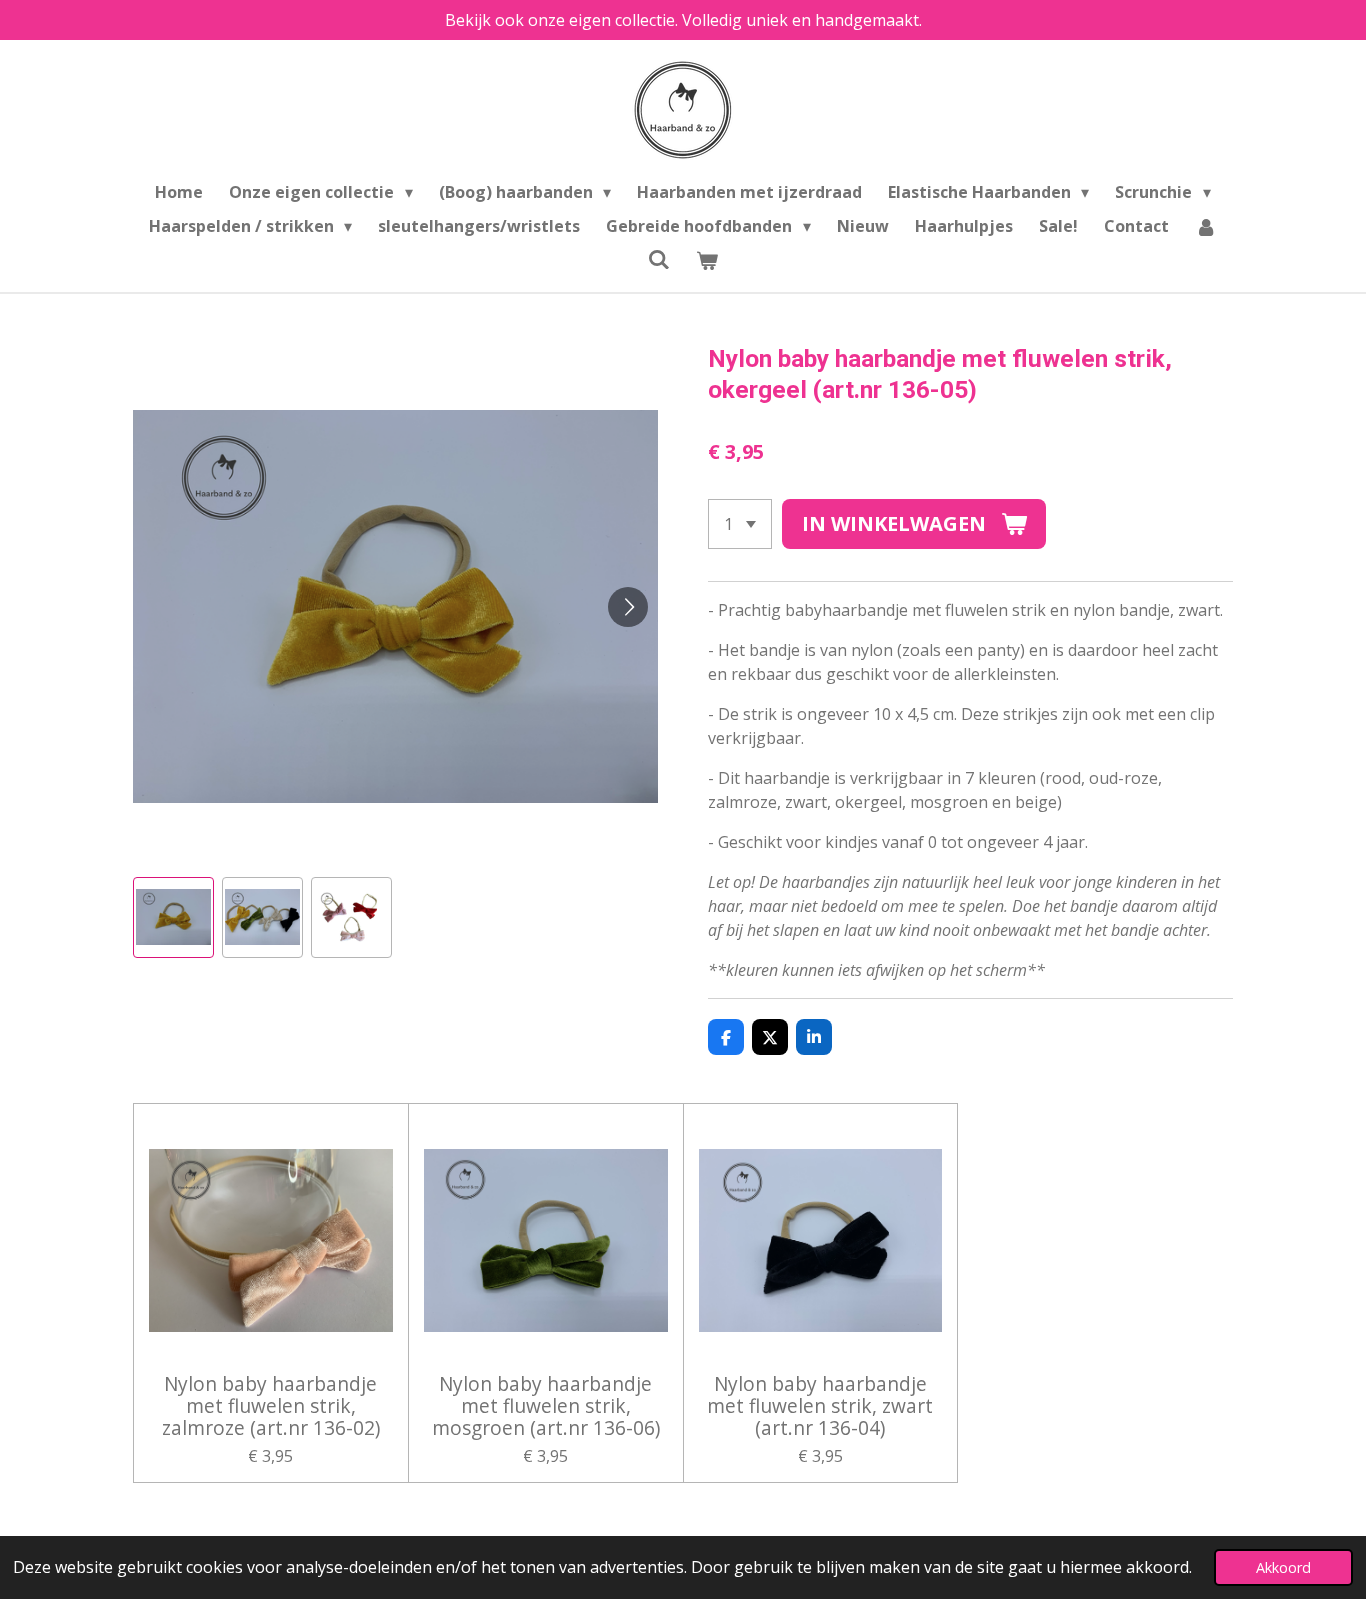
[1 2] (740, 524)
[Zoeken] (659, 259)
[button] (173, 917)
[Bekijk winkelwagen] (707, 260)
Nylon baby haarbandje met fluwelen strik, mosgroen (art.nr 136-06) (546, 1406)
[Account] (1206, 226)
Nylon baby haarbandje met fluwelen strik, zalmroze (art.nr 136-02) (271, 1406)
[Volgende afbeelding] (628, 607)
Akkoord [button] (1283, 1567)
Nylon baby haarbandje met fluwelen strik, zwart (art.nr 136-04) (820, 1406)
